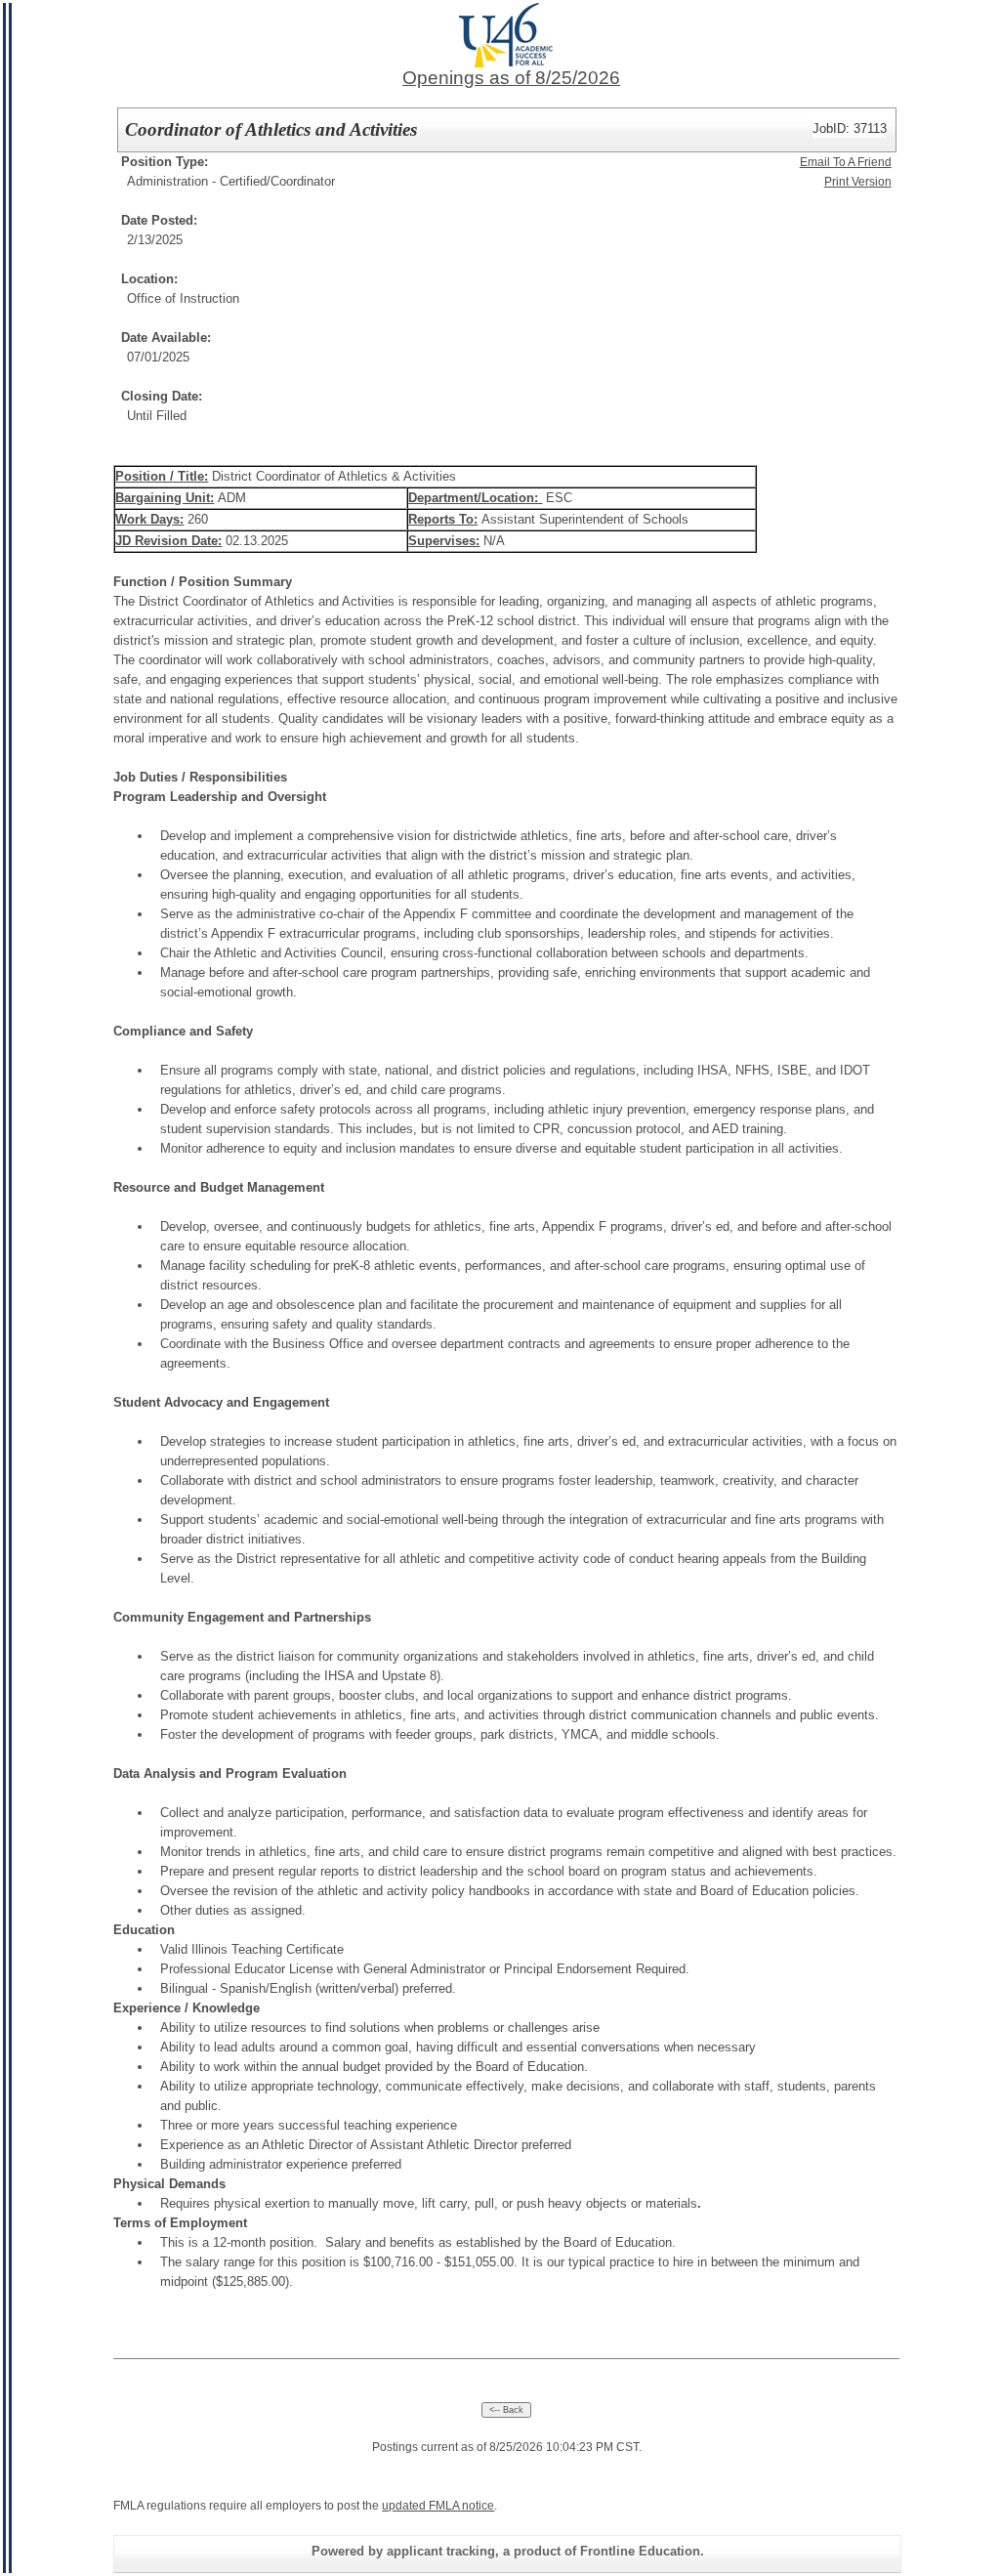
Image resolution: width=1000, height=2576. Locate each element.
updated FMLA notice (438, 2506)
